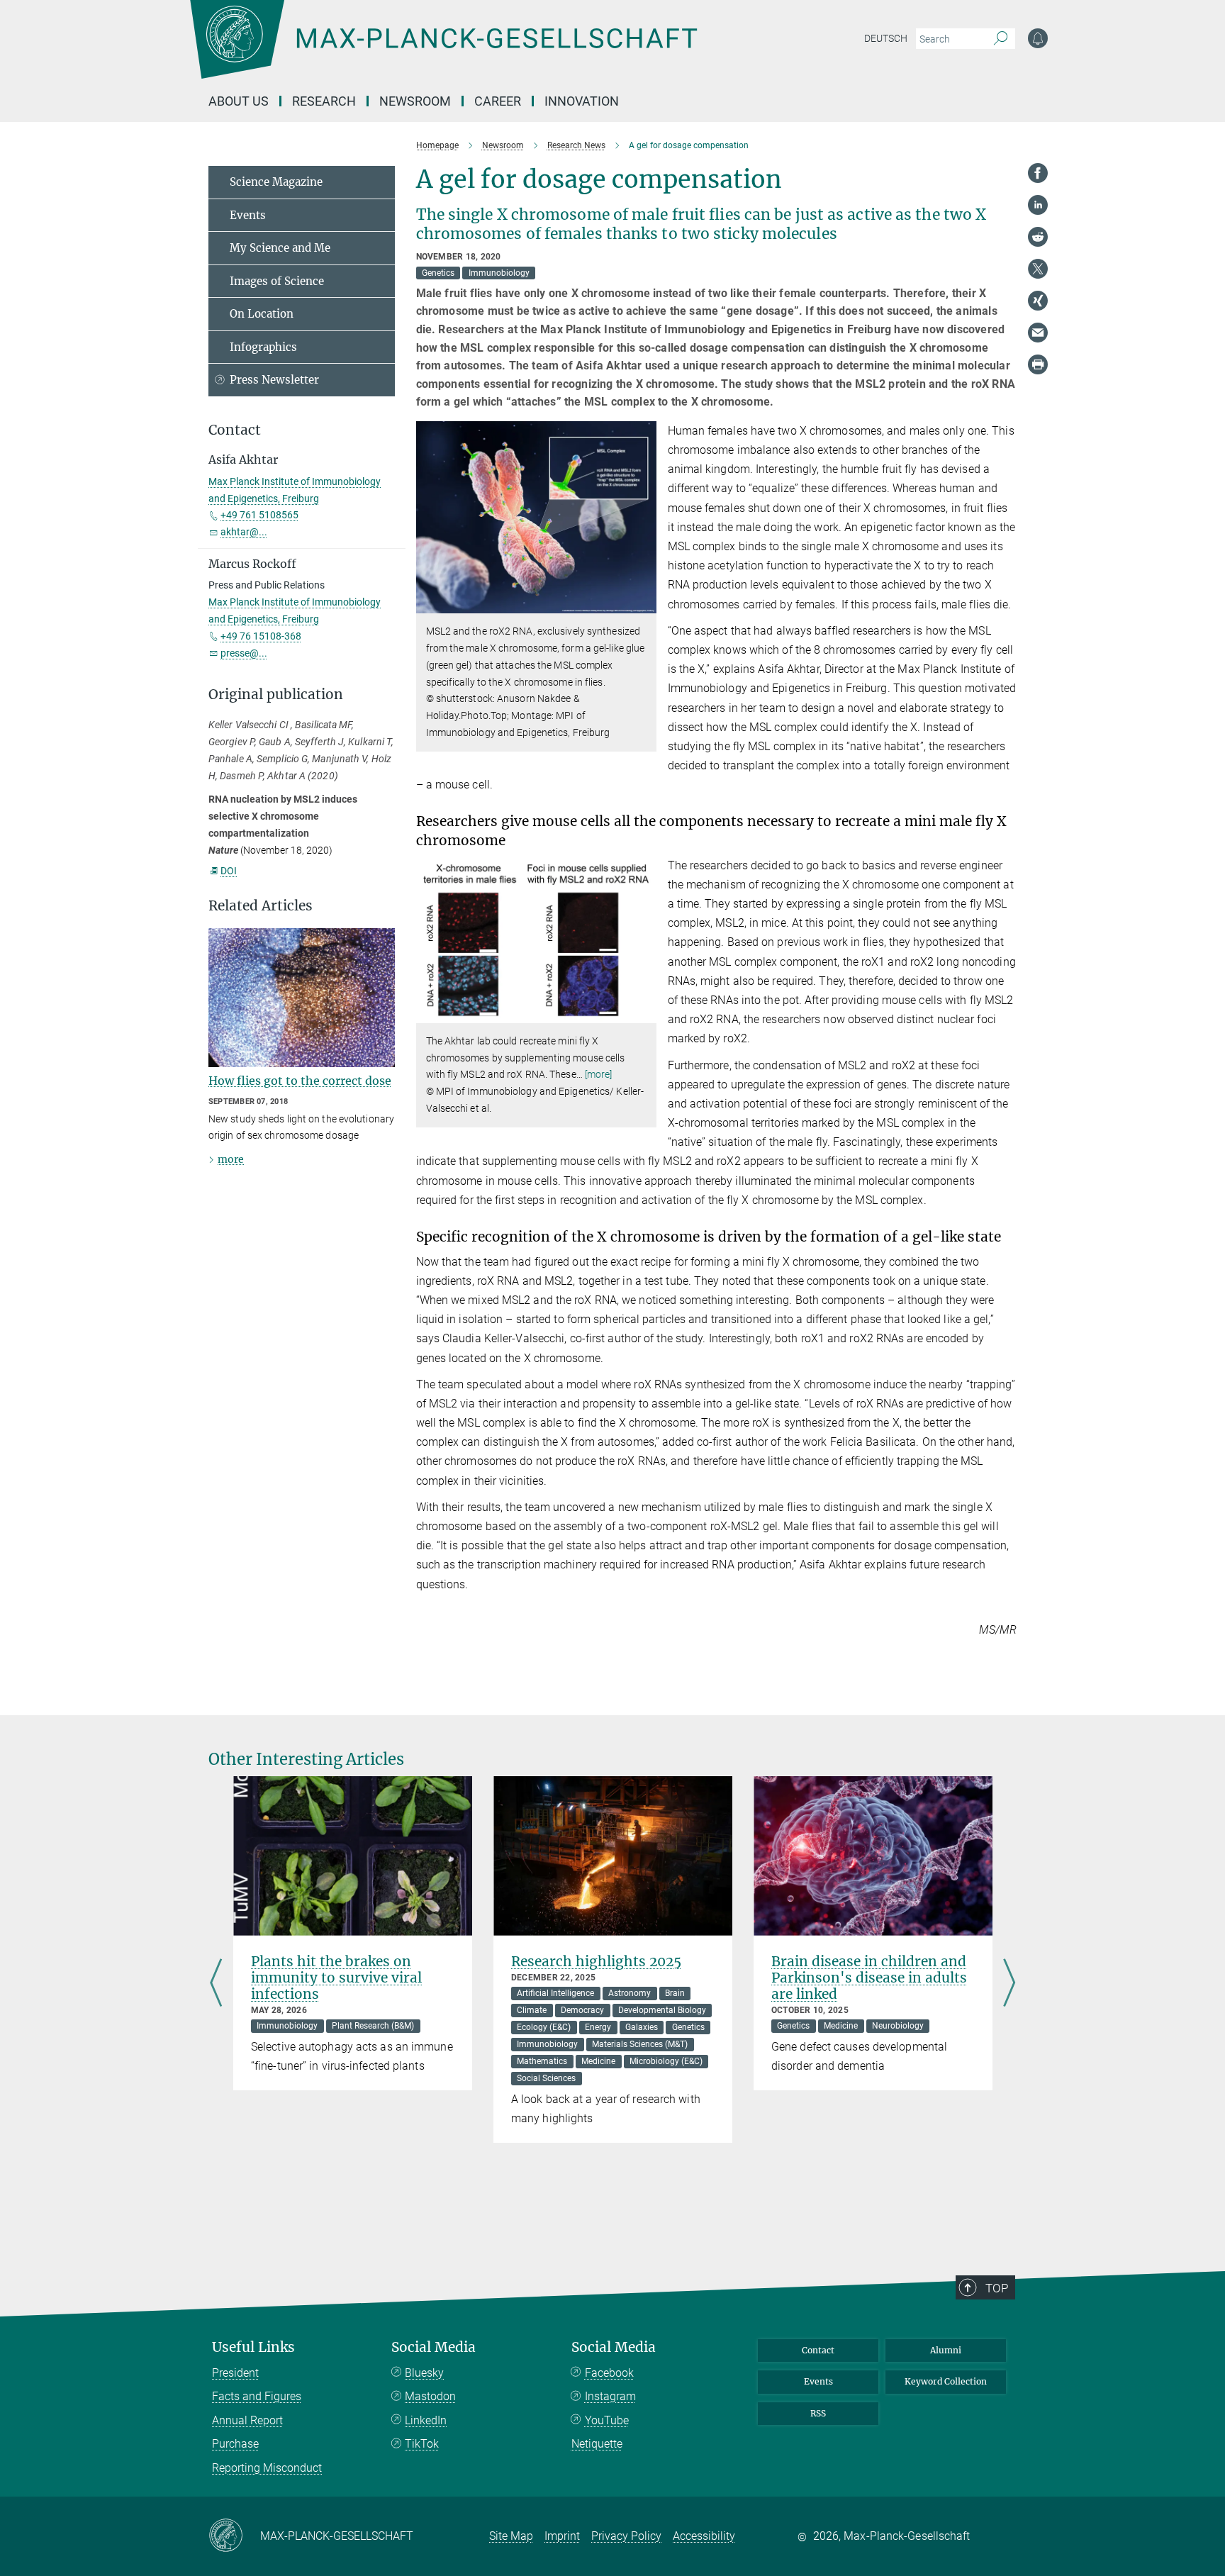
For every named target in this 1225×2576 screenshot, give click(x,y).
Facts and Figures (257, 2396)
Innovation (582, 101)
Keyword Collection (946, 2381)
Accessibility (704, 2536)
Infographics (263, 347)
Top (997, 2288)
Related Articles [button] (261, 906)
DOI (229, 871)
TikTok (422, 2444)
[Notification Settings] (1038, 38)
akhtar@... (244, 532)
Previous (216, 1984)
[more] (599, 1074)
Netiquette (597, 2444)
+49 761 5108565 (259, 515)
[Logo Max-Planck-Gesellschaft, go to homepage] (443, 50)
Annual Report (247, 2420)
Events (248, 215)
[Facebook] (1038, 173)
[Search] (1001, 39)
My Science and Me (280, 248)
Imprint (562, 2536)
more (231, 1159)
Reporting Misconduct (267, 2468)
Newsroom (415, 101)
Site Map (511, 2536)
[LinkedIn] (1038, 205)
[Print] (1038, 364)
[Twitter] (1038, 269)
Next (1009, 1984)
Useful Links (253, 2347)
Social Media (433, 2347)
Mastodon (430, 2396)
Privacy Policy (626, 2536)
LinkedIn (426, 2420)
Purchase (235, 2444)
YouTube (607, 2420)
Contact (818, 2350)
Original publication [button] (276, 695)
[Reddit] (1038, 237)
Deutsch (886, 38)
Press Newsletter (274, 380)
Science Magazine (276, 182)
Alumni (946, 2350)
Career (498, 101)
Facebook (609, 2373)
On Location (262, 314)
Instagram (610, 2396)
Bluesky (424, 2373)
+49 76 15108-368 (261, 636)
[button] (644, 603)
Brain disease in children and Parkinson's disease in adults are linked (869, 1978)
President (235, 2373)
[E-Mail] (1038, 333)
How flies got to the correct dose (300, 1081)
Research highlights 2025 (596, 1961)
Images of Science (277, 281)
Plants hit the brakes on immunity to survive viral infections (336, 1978)
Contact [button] (235, 430)
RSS (818, 2413)
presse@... (244, 653)
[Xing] (1038, 301)
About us (239, 101)
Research (324, 101)
